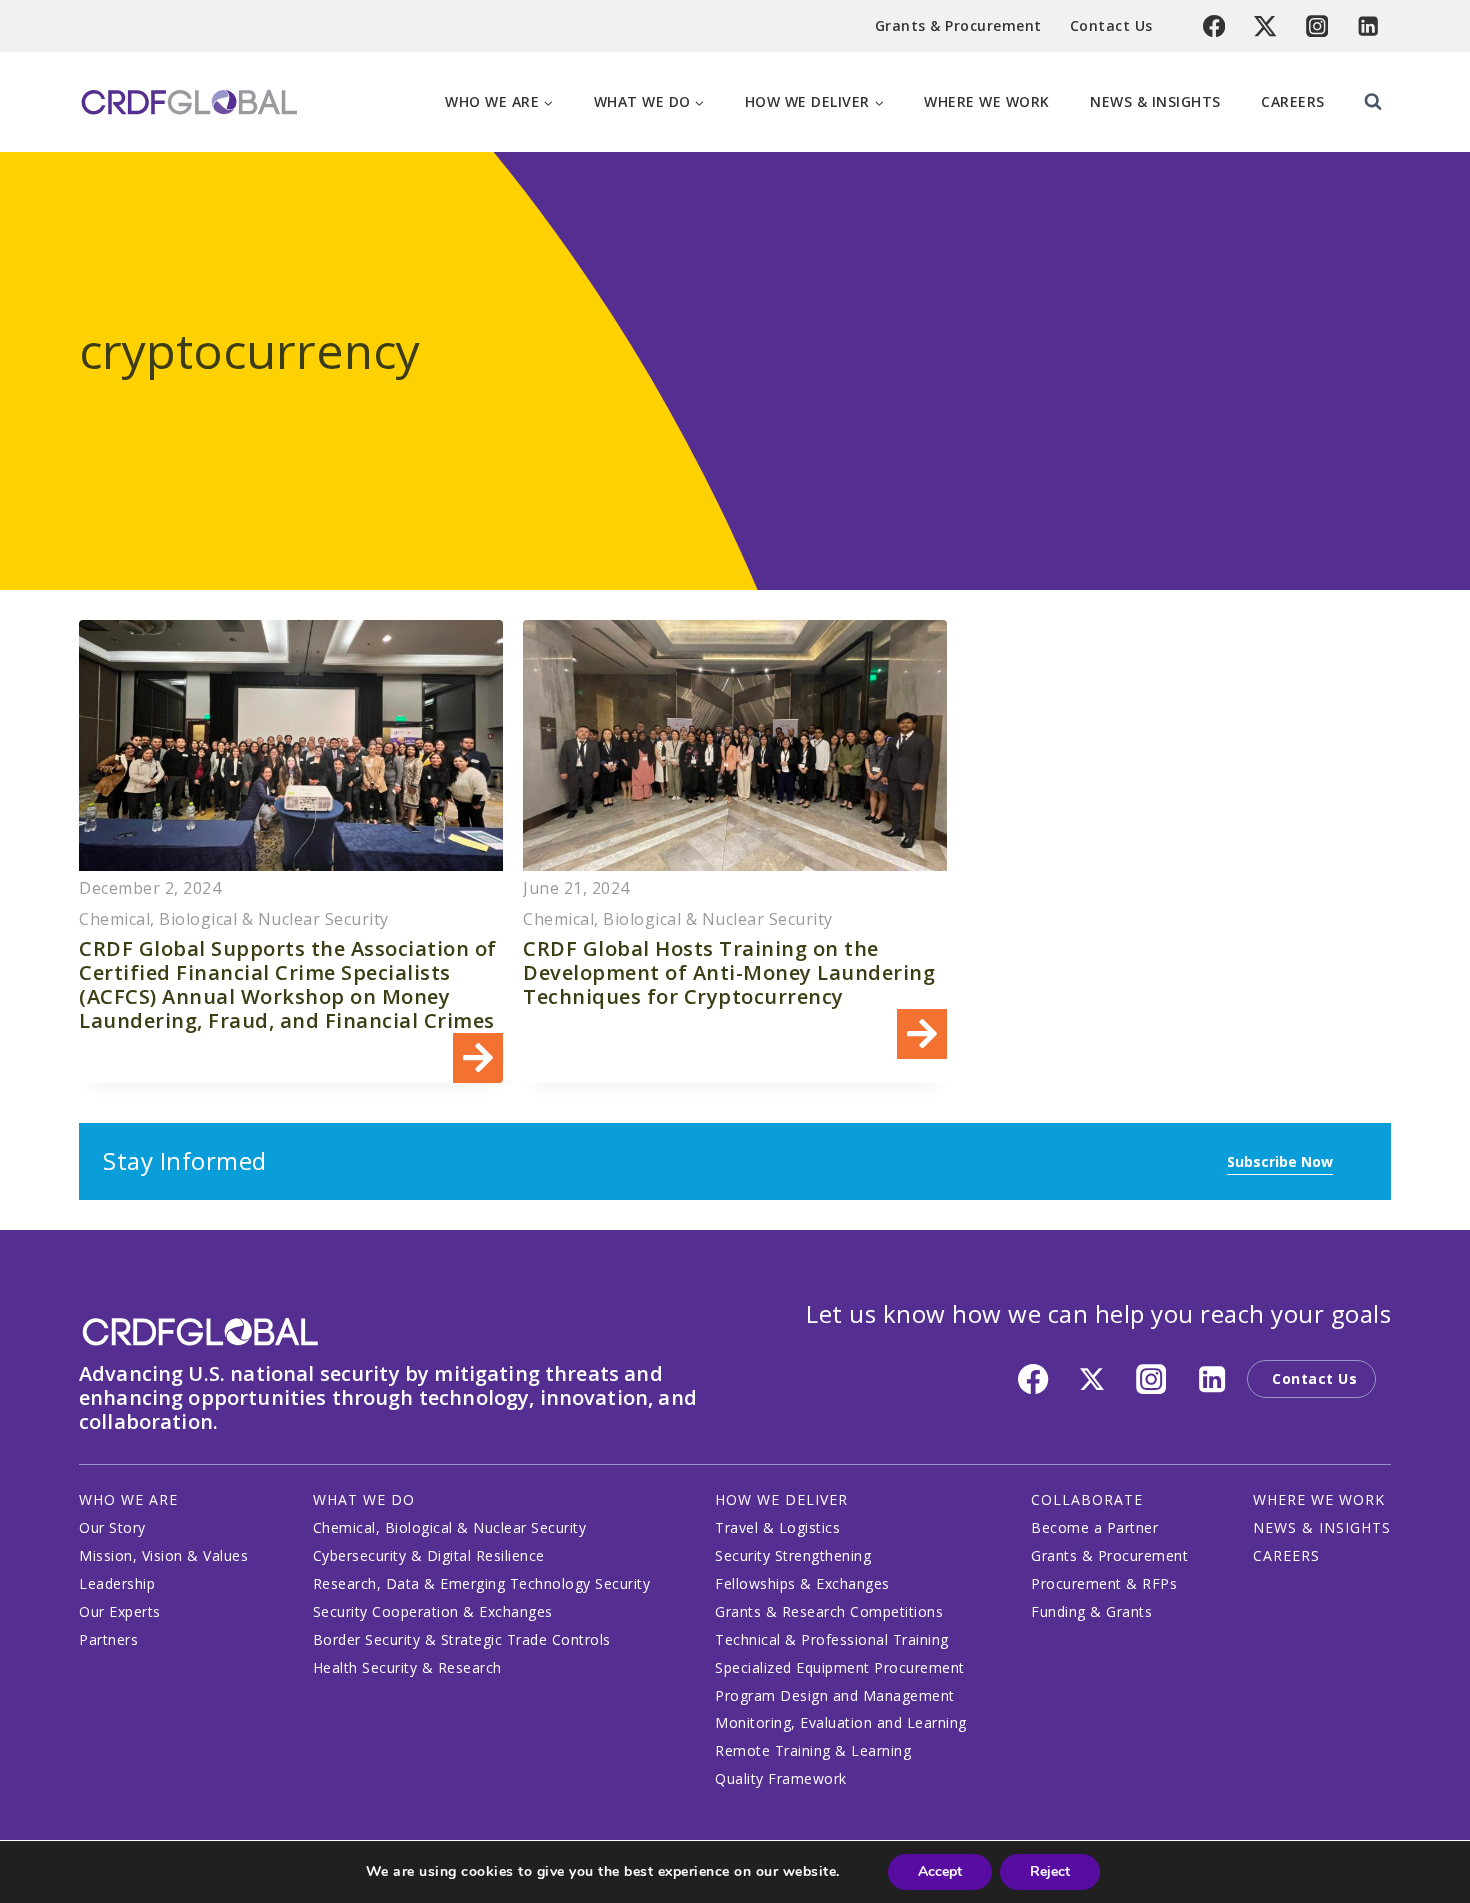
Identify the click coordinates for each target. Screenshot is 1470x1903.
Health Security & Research (407, 1667)
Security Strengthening (793, 1555)
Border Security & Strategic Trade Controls (462, 1639)
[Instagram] (1317, 26)
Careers (1293, 101)
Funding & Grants (1091, 1611)
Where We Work (987, 101)
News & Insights (1155, 101)
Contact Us (1111, 25)
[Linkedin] (1368, 26)
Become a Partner (1094, 1527)
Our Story (112, 1527)
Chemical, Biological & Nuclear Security (450, 1527)
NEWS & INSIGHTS (1322, 1527)
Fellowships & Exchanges (802, 1583)
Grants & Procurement (958, 25)
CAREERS (1286, 1555)
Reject (1050, 1871)
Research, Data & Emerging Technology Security (482, 1583)
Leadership (117, 1583)
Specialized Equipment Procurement (840, 1667)
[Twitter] (1265, 26)
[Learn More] (291, 851)
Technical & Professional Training (832, 1639)
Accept (940, 1871)
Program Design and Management (835, 1695)
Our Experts (120, 1611)
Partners (108, 1639)
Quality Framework (781, 1778)
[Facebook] (1214, 26)
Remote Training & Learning (813, 1750)
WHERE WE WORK (1319, 1499)
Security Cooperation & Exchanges (433, 1611)
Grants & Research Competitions (829, 1611)
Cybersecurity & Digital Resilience (429, 1555)
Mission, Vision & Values (163, 1555)
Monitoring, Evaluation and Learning (841, 1722)
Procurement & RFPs (1104, 1583)
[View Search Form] (1373, 102)
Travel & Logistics (777, 1527)
